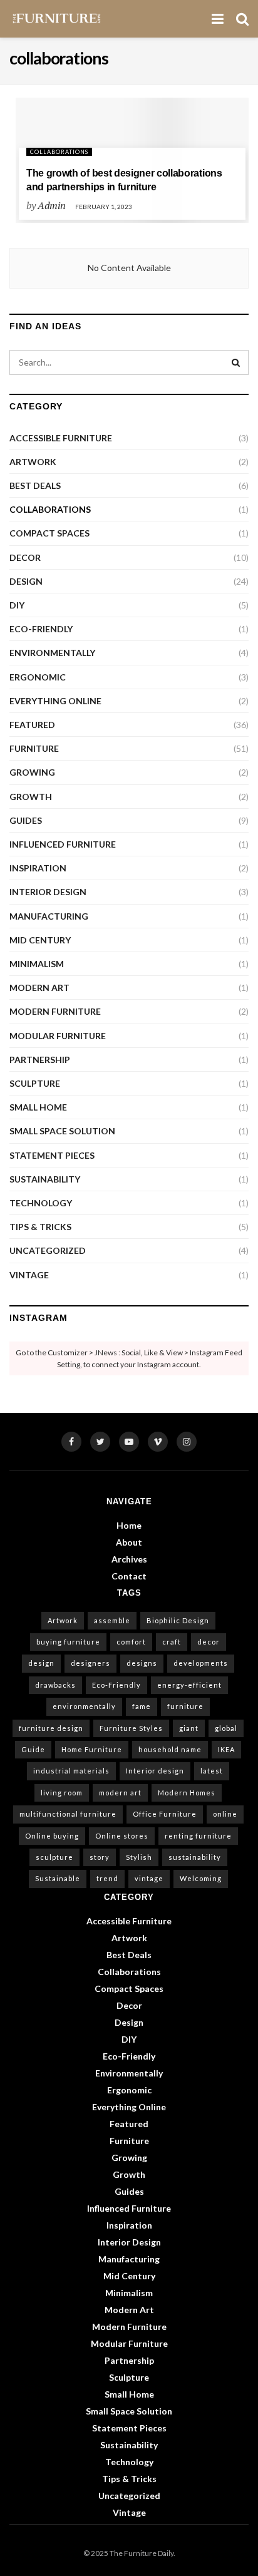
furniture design (51, 1728)
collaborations (59, 152)
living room (62, 1793)
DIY (17, 605)
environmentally (52, 653)
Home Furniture (92, 1749)
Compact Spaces (49, 533)
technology (41, 1203)
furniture (185, 1706)
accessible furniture (61, 438)
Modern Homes (187, 1793)
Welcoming (201, 1878)
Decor (25, 557)
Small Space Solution (62, 1131)
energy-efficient (189, 1685)
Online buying (52, 1836)
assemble (112, 1620)
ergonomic (38, 677)
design (41, 1663)
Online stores (122, 1836)
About (129, 1542)
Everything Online (55, 701)
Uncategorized (48, 1250)
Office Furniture (165, 1814)
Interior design (155, 1771)
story (100, 1857)
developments (201, 1663)
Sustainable (58, 1878)
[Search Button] (236, 362)
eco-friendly (41, 629)
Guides (26, 820)
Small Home (38, 1107)
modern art (39, 988)
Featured (32, 725)
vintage (149, 1878)
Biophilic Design (178, 1620)
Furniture (34, 748)
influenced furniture (63, 844)
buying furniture (68, 1642)
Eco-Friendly (116, 1685)
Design (26, 581)
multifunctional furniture (68, 1814)
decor (209, 1642)
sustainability (45, 1179)
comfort (131, 1642)
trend (107, 1878)
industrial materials (71, 1771)
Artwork (33, 462)
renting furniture (198, 1836)
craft (172, 1642)
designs (142, 1663)
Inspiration (38, 868)
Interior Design (48, 892)
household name (170, 1749)
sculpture (35, 1083)
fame (142, 1706)
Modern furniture (55, 1011)
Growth (31, 797)
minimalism (37, 964)
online (225, 1814)
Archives (129, 1559)
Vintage (29, 1275)
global (226, 1728)
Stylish (139, 1857)
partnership (40, 1060)
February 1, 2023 (104, 207)
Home (129, 1525)
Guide (33, 1749)
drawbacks (55, 1685)
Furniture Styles (131, 1728)
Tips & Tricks (40, 1227)
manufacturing (49, 916)
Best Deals (35, 485)
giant (189, 1728)
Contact (129, 1576)
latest (212, 1771)
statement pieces (52, 1155)
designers (90, 1663)
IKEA (226, 1749)
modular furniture (58, 1036)
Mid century (40, 940)
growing (32, 772)
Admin (51, 205)
